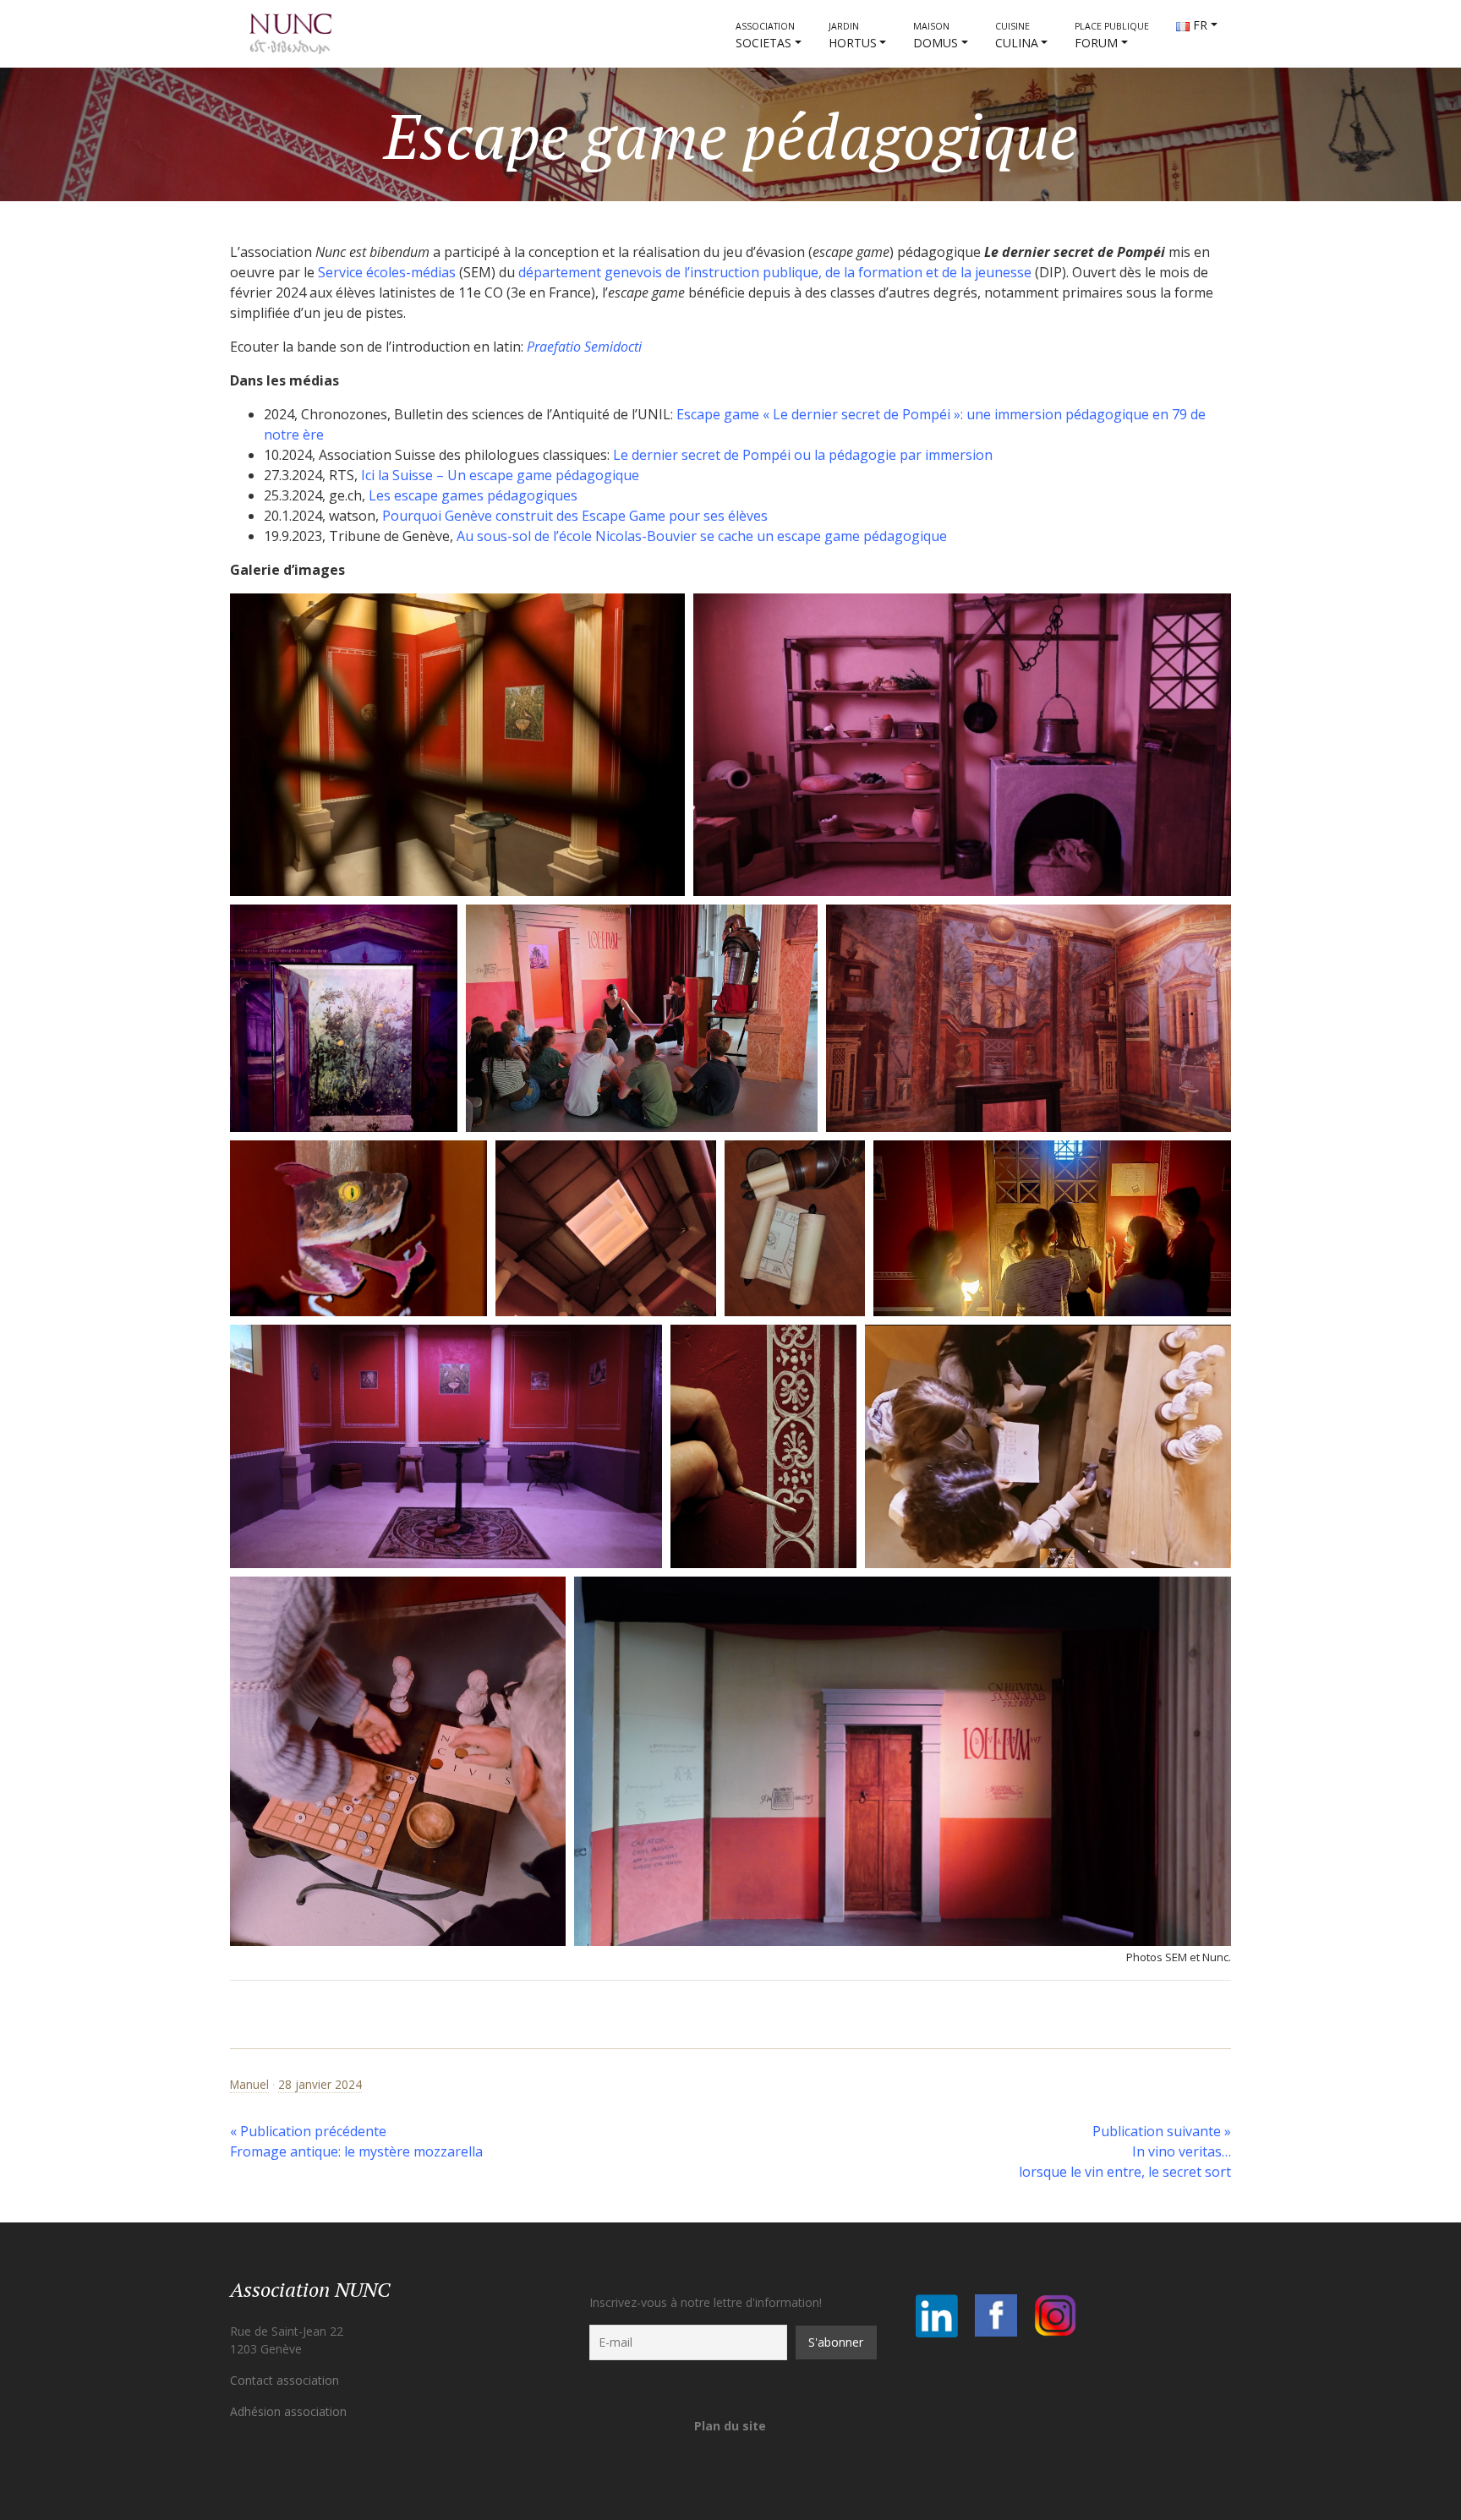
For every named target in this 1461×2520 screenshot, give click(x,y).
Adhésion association (288, 2411)
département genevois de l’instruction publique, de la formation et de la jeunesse (775, 272)
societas (765, 36)
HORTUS (853, 36)
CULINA (1017, 36)
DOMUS (936, 36)
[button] (457, 745)
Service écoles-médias (387, 272)
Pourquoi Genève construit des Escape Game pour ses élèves (575, 516)
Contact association (285, 2380)
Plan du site (730, 2426)
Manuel (249, 2084)
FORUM (1112, 36)
